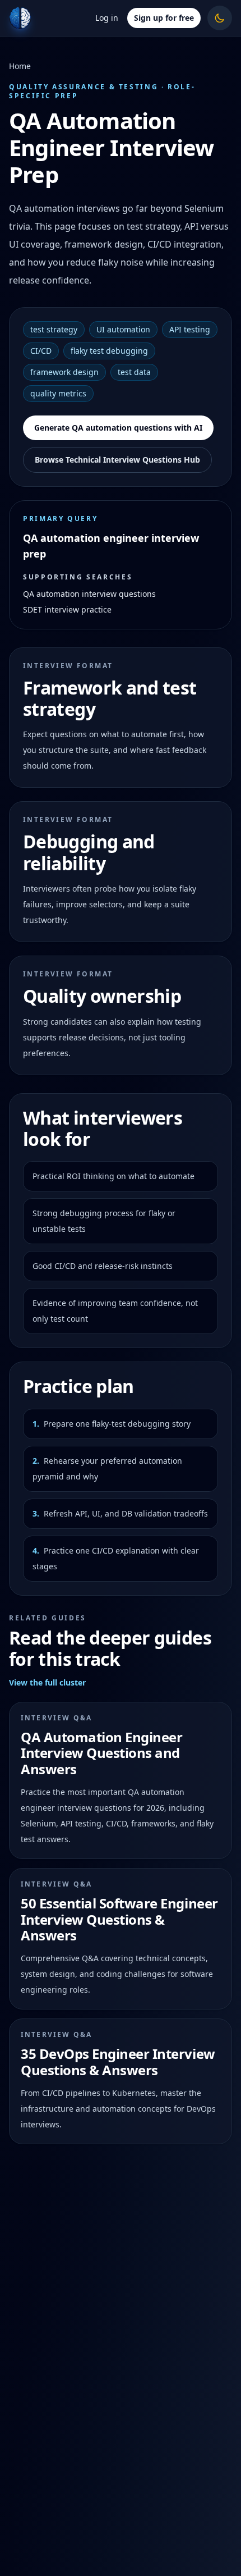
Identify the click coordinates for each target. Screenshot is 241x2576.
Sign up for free (164, 18)
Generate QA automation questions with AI (118, 428)
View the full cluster (47, 1682)
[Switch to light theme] (220, 18)
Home (20, 66)
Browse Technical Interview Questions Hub (117, 460)
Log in (107, 18)
